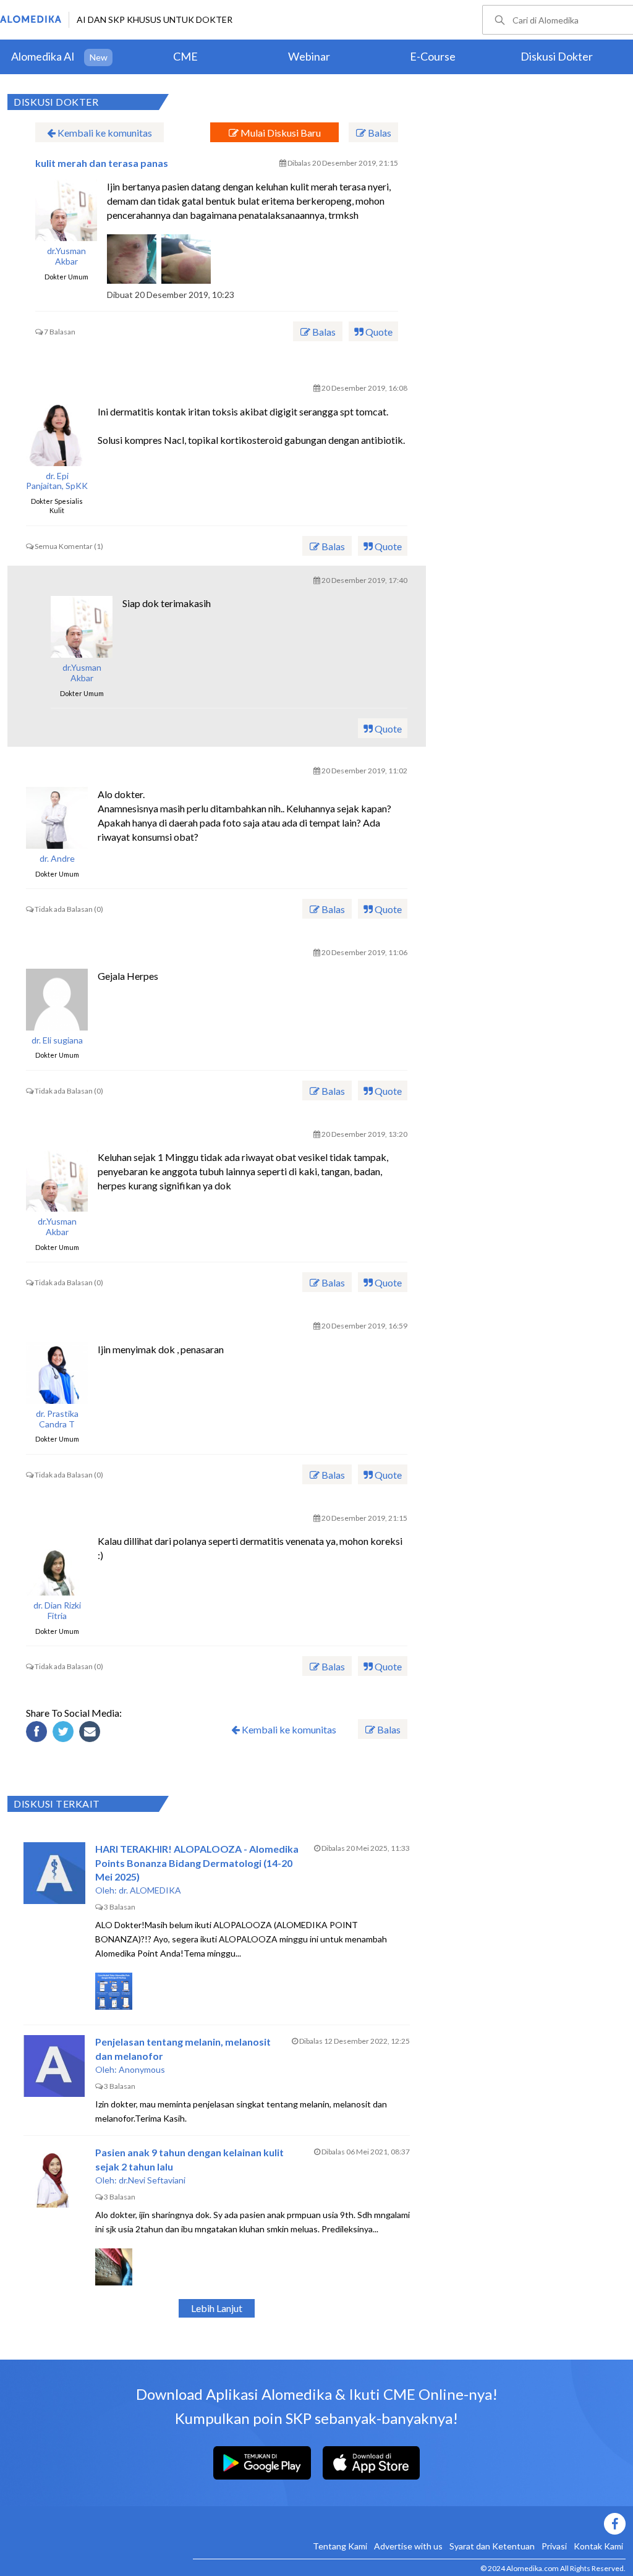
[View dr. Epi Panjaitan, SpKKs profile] (57, 435)
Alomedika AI (43, 56)
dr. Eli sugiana (57, 1040)
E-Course (433, 56)
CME (185, 56)
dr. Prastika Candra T (57, 1419)
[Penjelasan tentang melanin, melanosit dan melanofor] (54, 2066)
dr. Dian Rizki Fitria (57, 1611)
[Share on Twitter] (65, 1733)
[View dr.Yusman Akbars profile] (66, 210)
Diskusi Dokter (557, 56)
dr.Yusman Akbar (66, 256)
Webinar (309, 56)
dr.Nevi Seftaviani (152, 2180)
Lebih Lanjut (217, 2308)
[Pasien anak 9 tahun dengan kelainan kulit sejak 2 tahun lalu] (54, 2177)
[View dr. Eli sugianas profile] (57, 1000)
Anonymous (142, 2069)
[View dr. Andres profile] (57, 818)
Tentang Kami (340, 2546)
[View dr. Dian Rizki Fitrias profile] (57, 1565)
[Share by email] (91, 1733)
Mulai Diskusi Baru (280, 133)
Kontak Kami (598, 2546)
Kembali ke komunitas (104, 133)
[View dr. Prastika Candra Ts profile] (57, 1373)
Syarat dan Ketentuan (492, 2546)
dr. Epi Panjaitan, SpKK (57, 481)
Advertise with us (408, 2546)
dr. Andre (57, 859)
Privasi (554, 2546)
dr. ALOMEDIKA (150, 1890)
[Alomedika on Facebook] (409, 2524)
